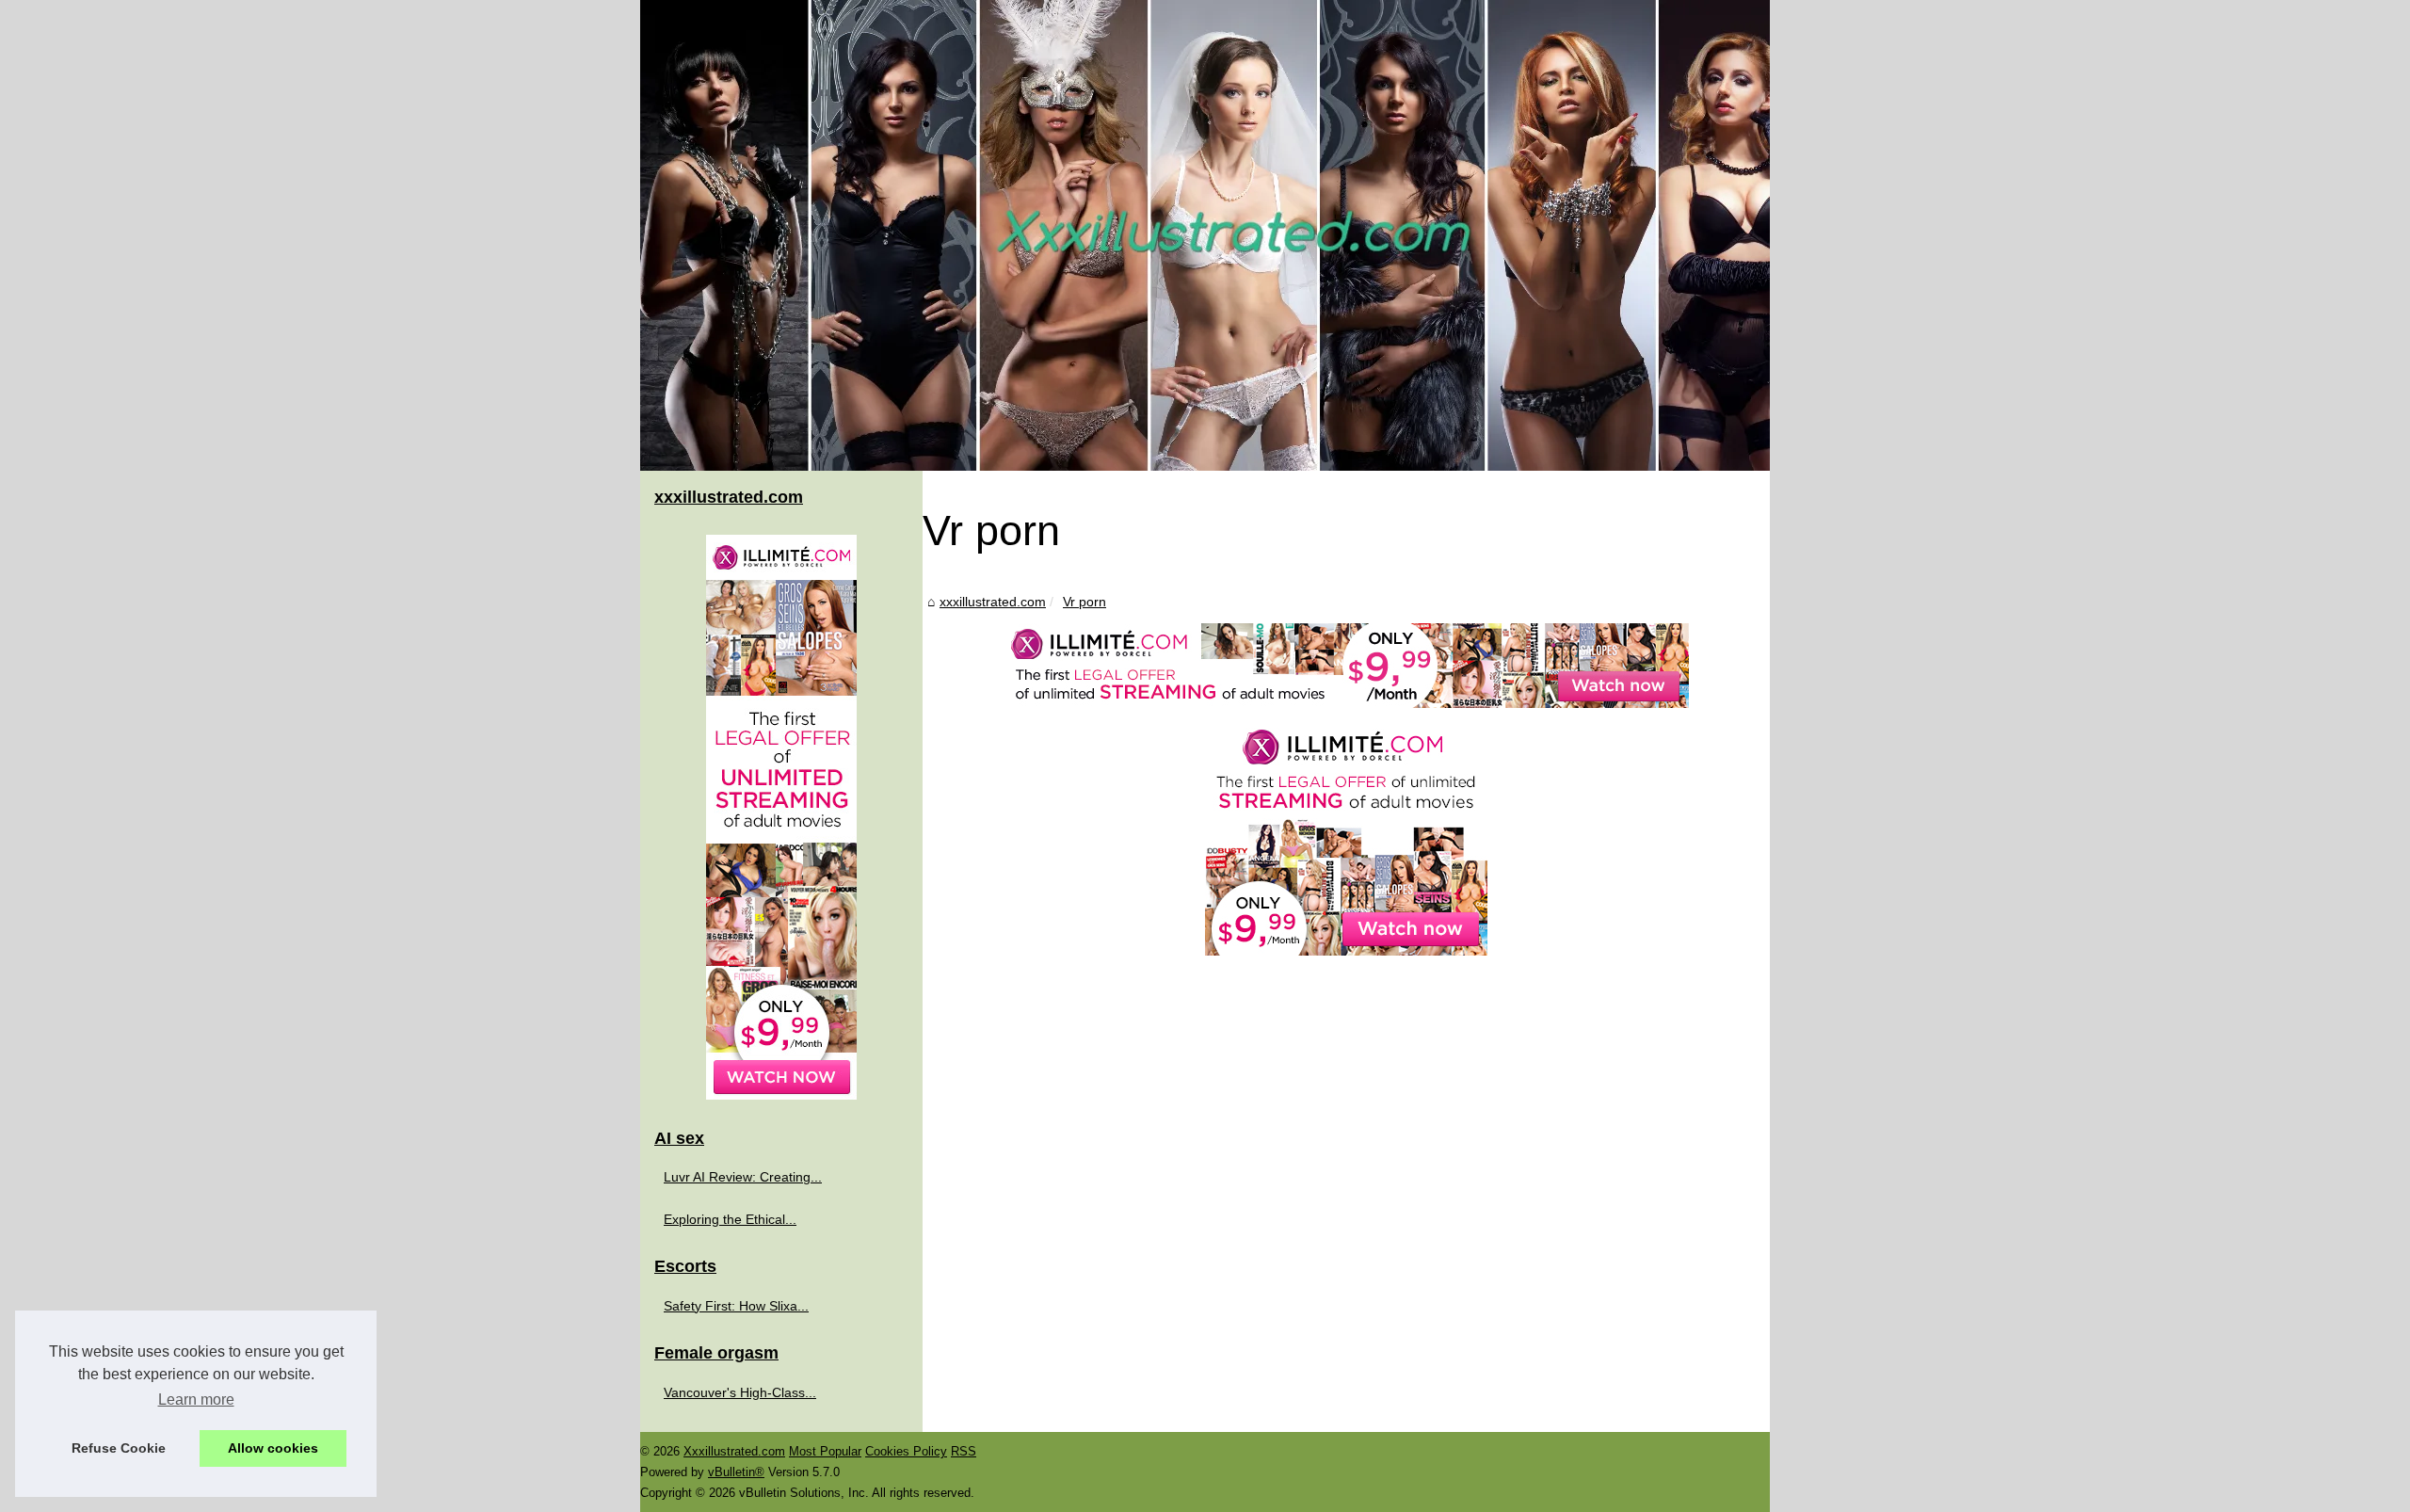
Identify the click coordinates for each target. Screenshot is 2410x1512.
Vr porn (1084, 602)
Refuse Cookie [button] (119, 1448)
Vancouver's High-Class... (740, 1392)
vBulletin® (736, 1472)
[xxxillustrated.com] (1205, 235)
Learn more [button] (196, 1399)
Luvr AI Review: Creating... (743, 1177)
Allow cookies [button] (273, 1448)
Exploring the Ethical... (730, 1219)
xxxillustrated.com (993, 602)
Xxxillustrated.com (734, 1451)
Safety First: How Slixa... (736, 1306)
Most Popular (825, 1451)
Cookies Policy (906, 1451)
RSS (964, 1451)
